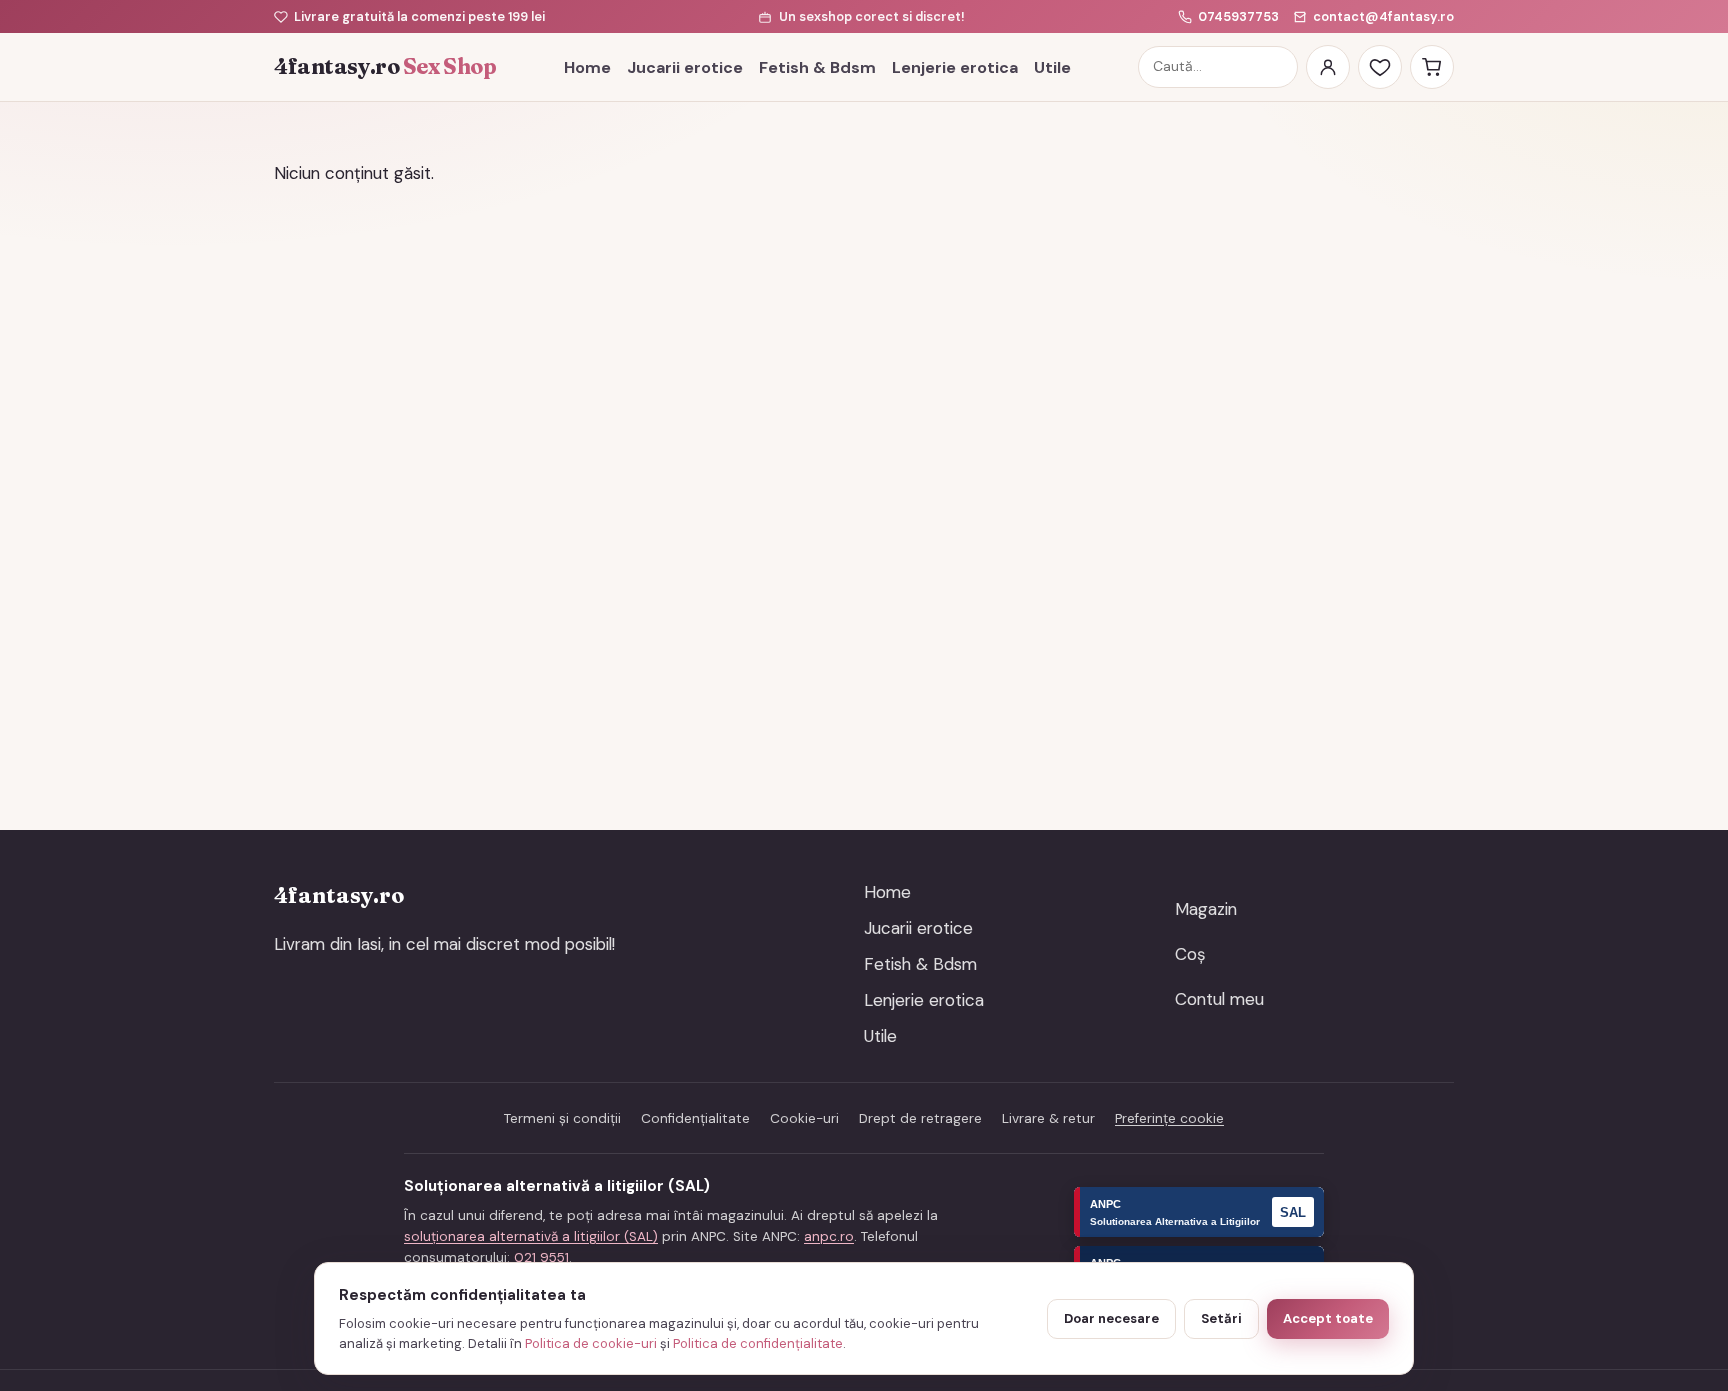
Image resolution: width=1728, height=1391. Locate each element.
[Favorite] (1380, 67)
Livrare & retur (1048, 1118)
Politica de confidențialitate (758, 1343)
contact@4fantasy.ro (1383, 16)
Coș (1190, 954)
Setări (1221, 1318)
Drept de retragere (920, 1118)
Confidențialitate (695, 1118)
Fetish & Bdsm (817, 67)
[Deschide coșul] (1432, 67)
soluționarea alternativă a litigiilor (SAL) (531, 1236)
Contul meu (1219, 999)
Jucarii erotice (685, 67)
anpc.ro (829, 1236)
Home (587, 67)
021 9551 (541, 1257)
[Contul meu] (1328, 67)
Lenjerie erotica (955, 67)
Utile (1052, 67)
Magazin (1206, 909)
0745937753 (1238, 16)
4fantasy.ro (385, 66)
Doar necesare (1111, 1318)
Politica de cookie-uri (591, 1343)
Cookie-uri (804, 1118)
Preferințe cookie (1169, 1118)
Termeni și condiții (562, 1118)
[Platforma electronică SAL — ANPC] (1199, 1212)
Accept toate (1328, 1318)
